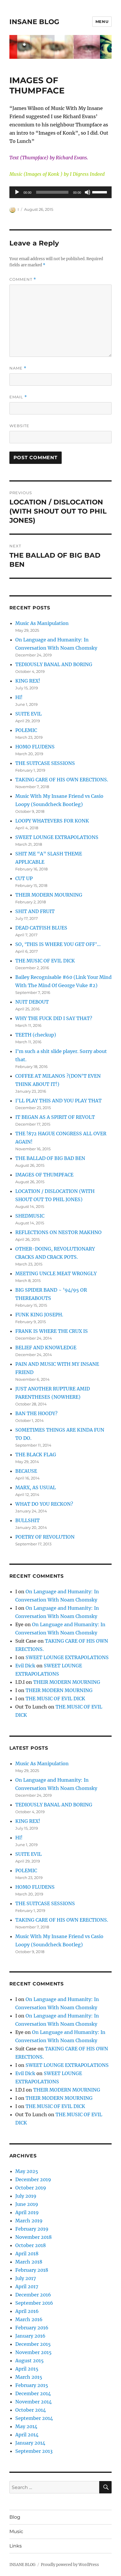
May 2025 (27, 2171)
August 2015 (30, 2361)
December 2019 (33, 2179)
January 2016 (30, 2336)
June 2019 (27, 2204)
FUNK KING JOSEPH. (39, 1315)
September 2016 (34, 2303)
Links (16, 2546)
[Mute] (88, 192)
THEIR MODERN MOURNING (49, 895)
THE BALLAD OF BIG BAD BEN (50, 1158)
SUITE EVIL (28, 714)
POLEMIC (26, 730)
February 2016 (32, 2328)
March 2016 (29, 2319)
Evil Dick (25, 1666)
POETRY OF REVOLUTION (45, 1537)
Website (19, 426)
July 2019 (26, 2196)
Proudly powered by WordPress (70, 2565)
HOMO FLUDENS (35, 747)
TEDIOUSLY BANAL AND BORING (54, 664)
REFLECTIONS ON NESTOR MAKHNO (58, 1232)
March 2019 (29, 2221)
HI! (19, 697)
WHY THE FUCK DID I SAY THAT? (54, 1018)
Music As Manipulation (42, 623)
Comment (23, 279)
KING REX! (28, 681)
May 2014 (26, 2426)
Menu (102, 21)
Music (16, 2531)
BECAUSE (26, 1471)
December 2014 (33, 2393)
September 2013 (34, 2451)
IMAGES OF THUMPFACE (44, 1175)
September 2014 (34, 2418)
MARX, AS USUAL (36, 1487)
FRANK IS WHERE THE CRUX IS (52, 1331)
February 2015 (32, 2385)
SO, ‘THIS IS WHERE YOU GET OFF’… (58, 944)
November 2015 (33, 2352)
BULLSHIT (27, 1520)
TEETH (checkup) (36, 1035)
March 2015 (29, 2377)
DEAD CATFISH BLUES (41, 928)
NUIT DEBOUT (32, 1002)
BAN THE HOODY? (36, 1413)
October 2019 (31, 2188)
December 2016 (33, 2295)
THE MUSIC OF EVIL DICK (45, 961)
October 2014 (31, 2410)
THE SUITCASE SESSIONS (45, 763)
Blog (15, 2517)
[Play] (17, 192)
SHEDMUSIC (30, 1216)
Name (18, 368)
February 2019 (32, 2229)
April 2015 (27, 2369)
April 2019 (27, 2212)
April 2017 (27, 2286)
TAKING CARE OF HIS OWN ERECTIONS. (62, 780)
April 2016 (27, 2311)
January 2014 (30, 2443)
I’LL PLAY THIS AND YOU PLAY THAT (58, 1101)
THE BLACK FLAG (36, 1455)
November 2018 (33, 2237)
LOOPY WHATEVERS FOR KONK (52, 821)
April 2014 (27, 2435)
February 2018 (32, 2270)
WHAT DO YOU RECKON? (44, 1504)
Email (18, 397)
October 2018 (31, 2245)
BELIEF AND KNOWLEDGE (46, 1348)
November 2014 (33, 2402)
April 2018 (27, 2254)
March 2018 (29, 2262)
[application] (61, 192)
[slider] (100, 192)
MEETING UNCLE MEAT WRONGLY (56, 1273)
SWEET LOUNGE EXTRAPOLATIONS (57, 837)
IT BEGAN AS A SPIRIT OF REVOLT (55, 1117)
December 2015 (33, 2344)
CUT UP (24, 878)
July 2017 (26, 2278)
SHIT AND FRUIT (35, 911)
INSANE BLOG (34, 22)
